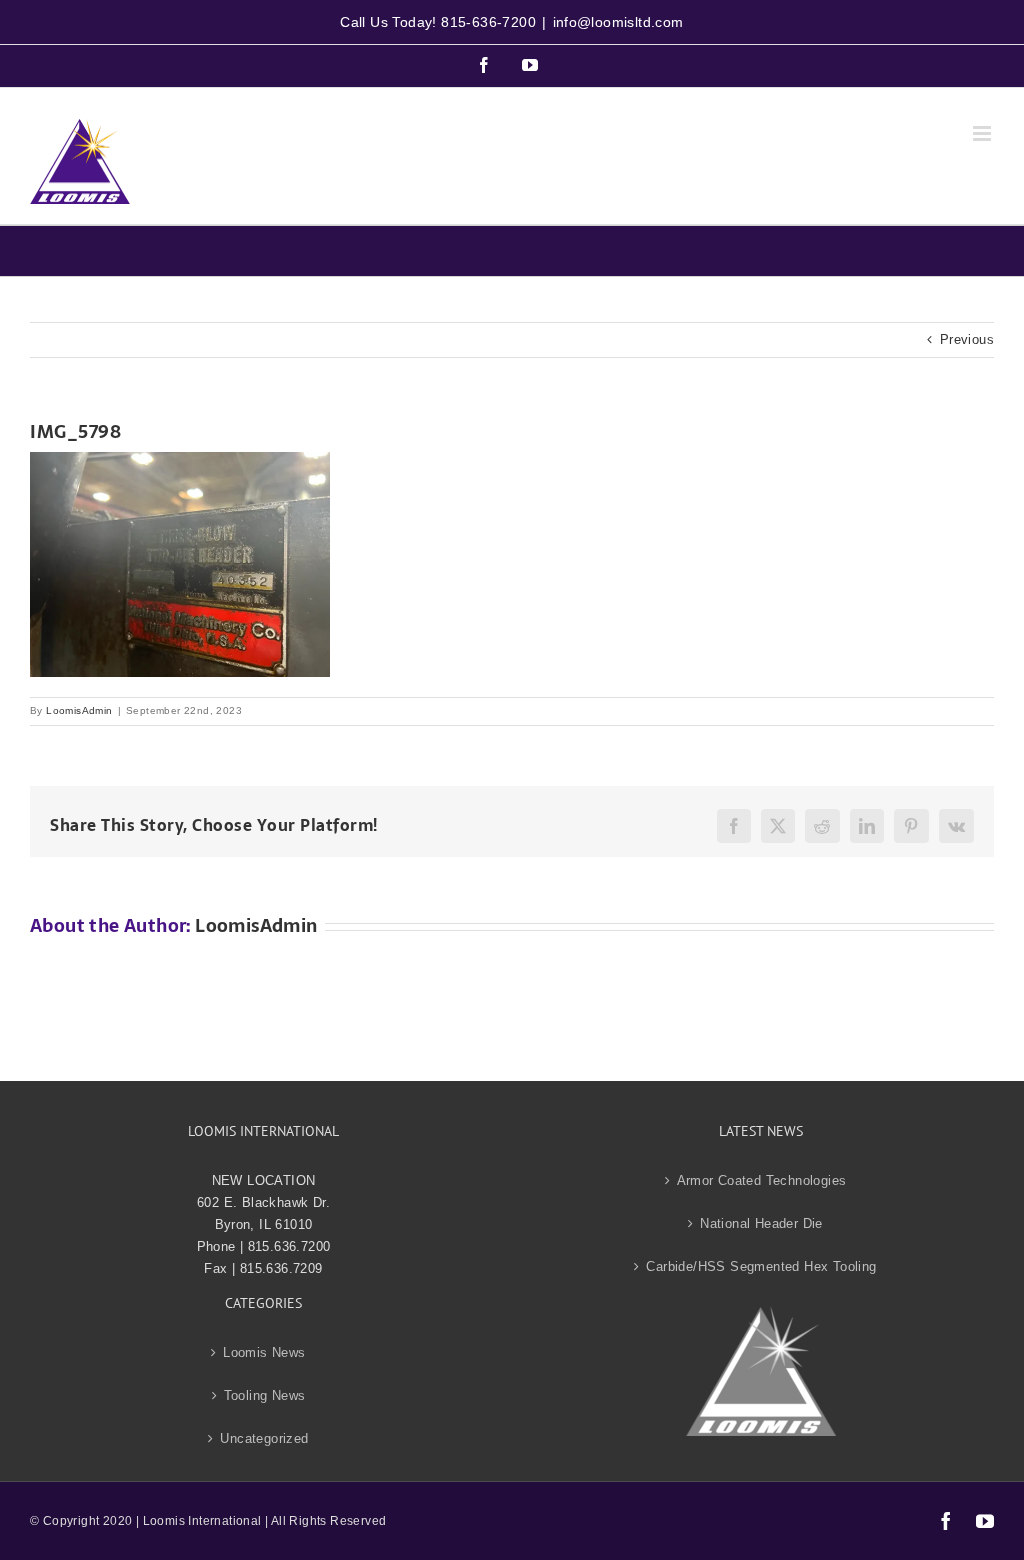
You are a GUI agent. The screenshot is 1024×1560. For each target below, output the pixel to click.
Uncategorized (264, 1438)
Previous (967, 339)
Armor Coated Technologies (762, 1180)
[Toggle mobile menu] (983, 133)
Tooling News (265, 1395)
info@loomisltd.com (618, 22)
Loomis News (264, 1352)
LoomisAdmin (79, 710)
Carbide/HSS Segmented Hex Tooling (761, 1266)
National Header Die (761, 1223)
